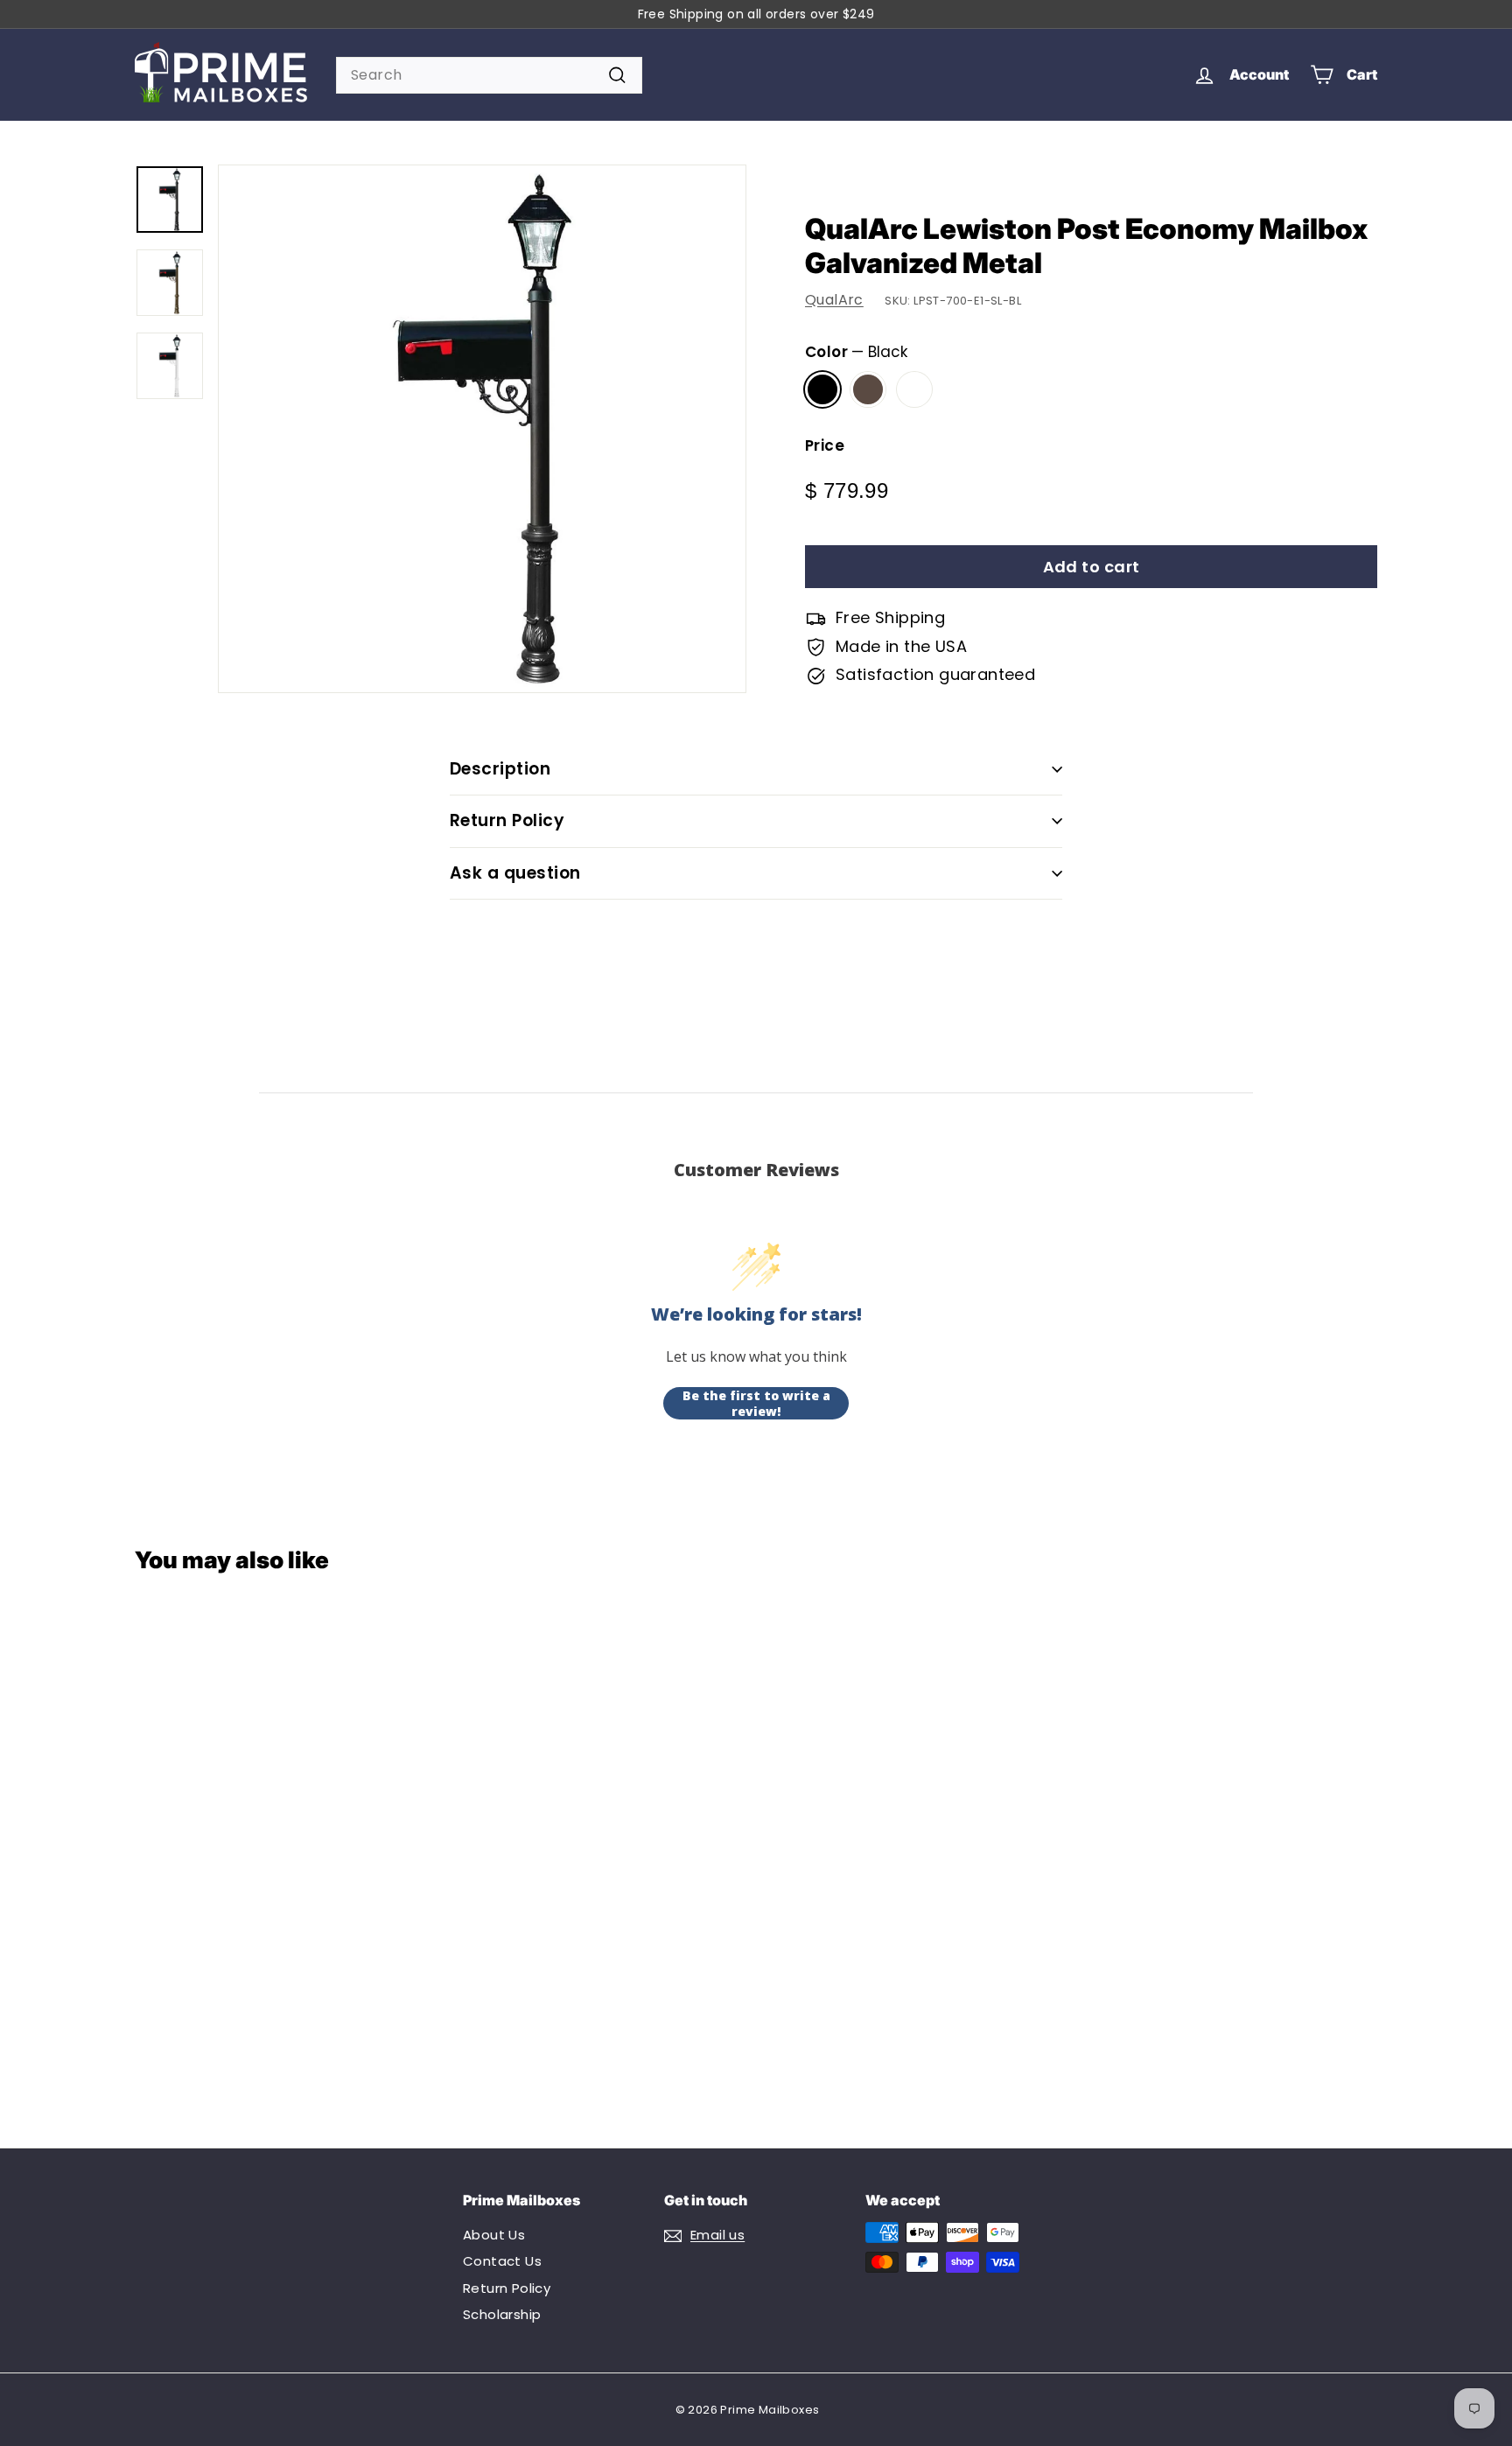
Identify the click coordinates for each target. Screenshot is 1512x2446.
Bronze (868, 389)
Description (500, 769)
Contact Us (502, 2261)
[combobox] (489, 75)
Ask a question (515, 873)
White (914, 389)
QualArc (834, 300)
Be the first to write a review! (756, 1403)
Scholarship (502, 2314)
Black (822, 389)
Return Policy (507, 820)
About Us (494, 2235)
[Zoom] (482, 429)
